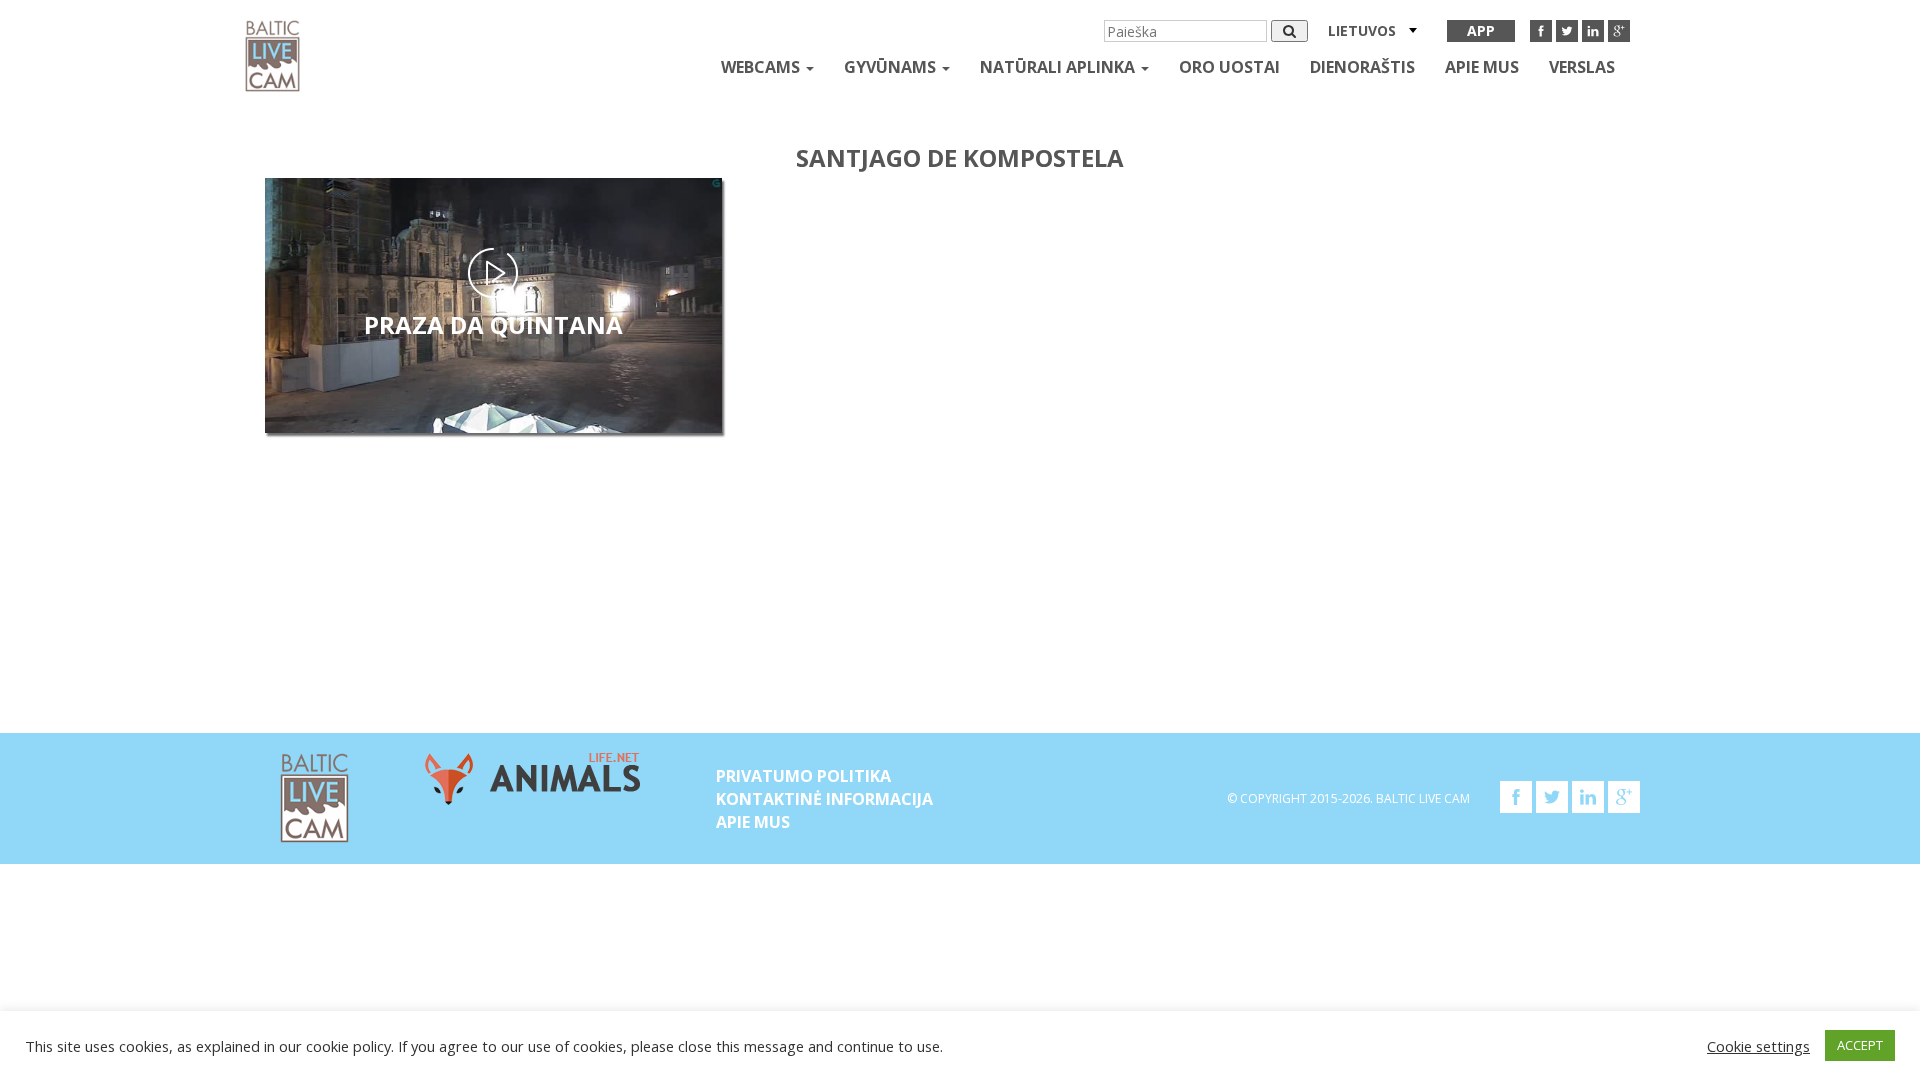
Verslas (1582, 67)
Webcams (762, 67)
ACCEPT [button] (1860, 1045)
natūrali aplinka (1059, 67)
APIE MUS (1482, 67)
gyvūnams (892, 67)
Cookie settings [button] (1758, 1046)
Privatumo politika (803, 776)
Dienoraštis (1362, 67)
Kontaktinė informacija (824, 799)
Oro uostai (1229, 67)
